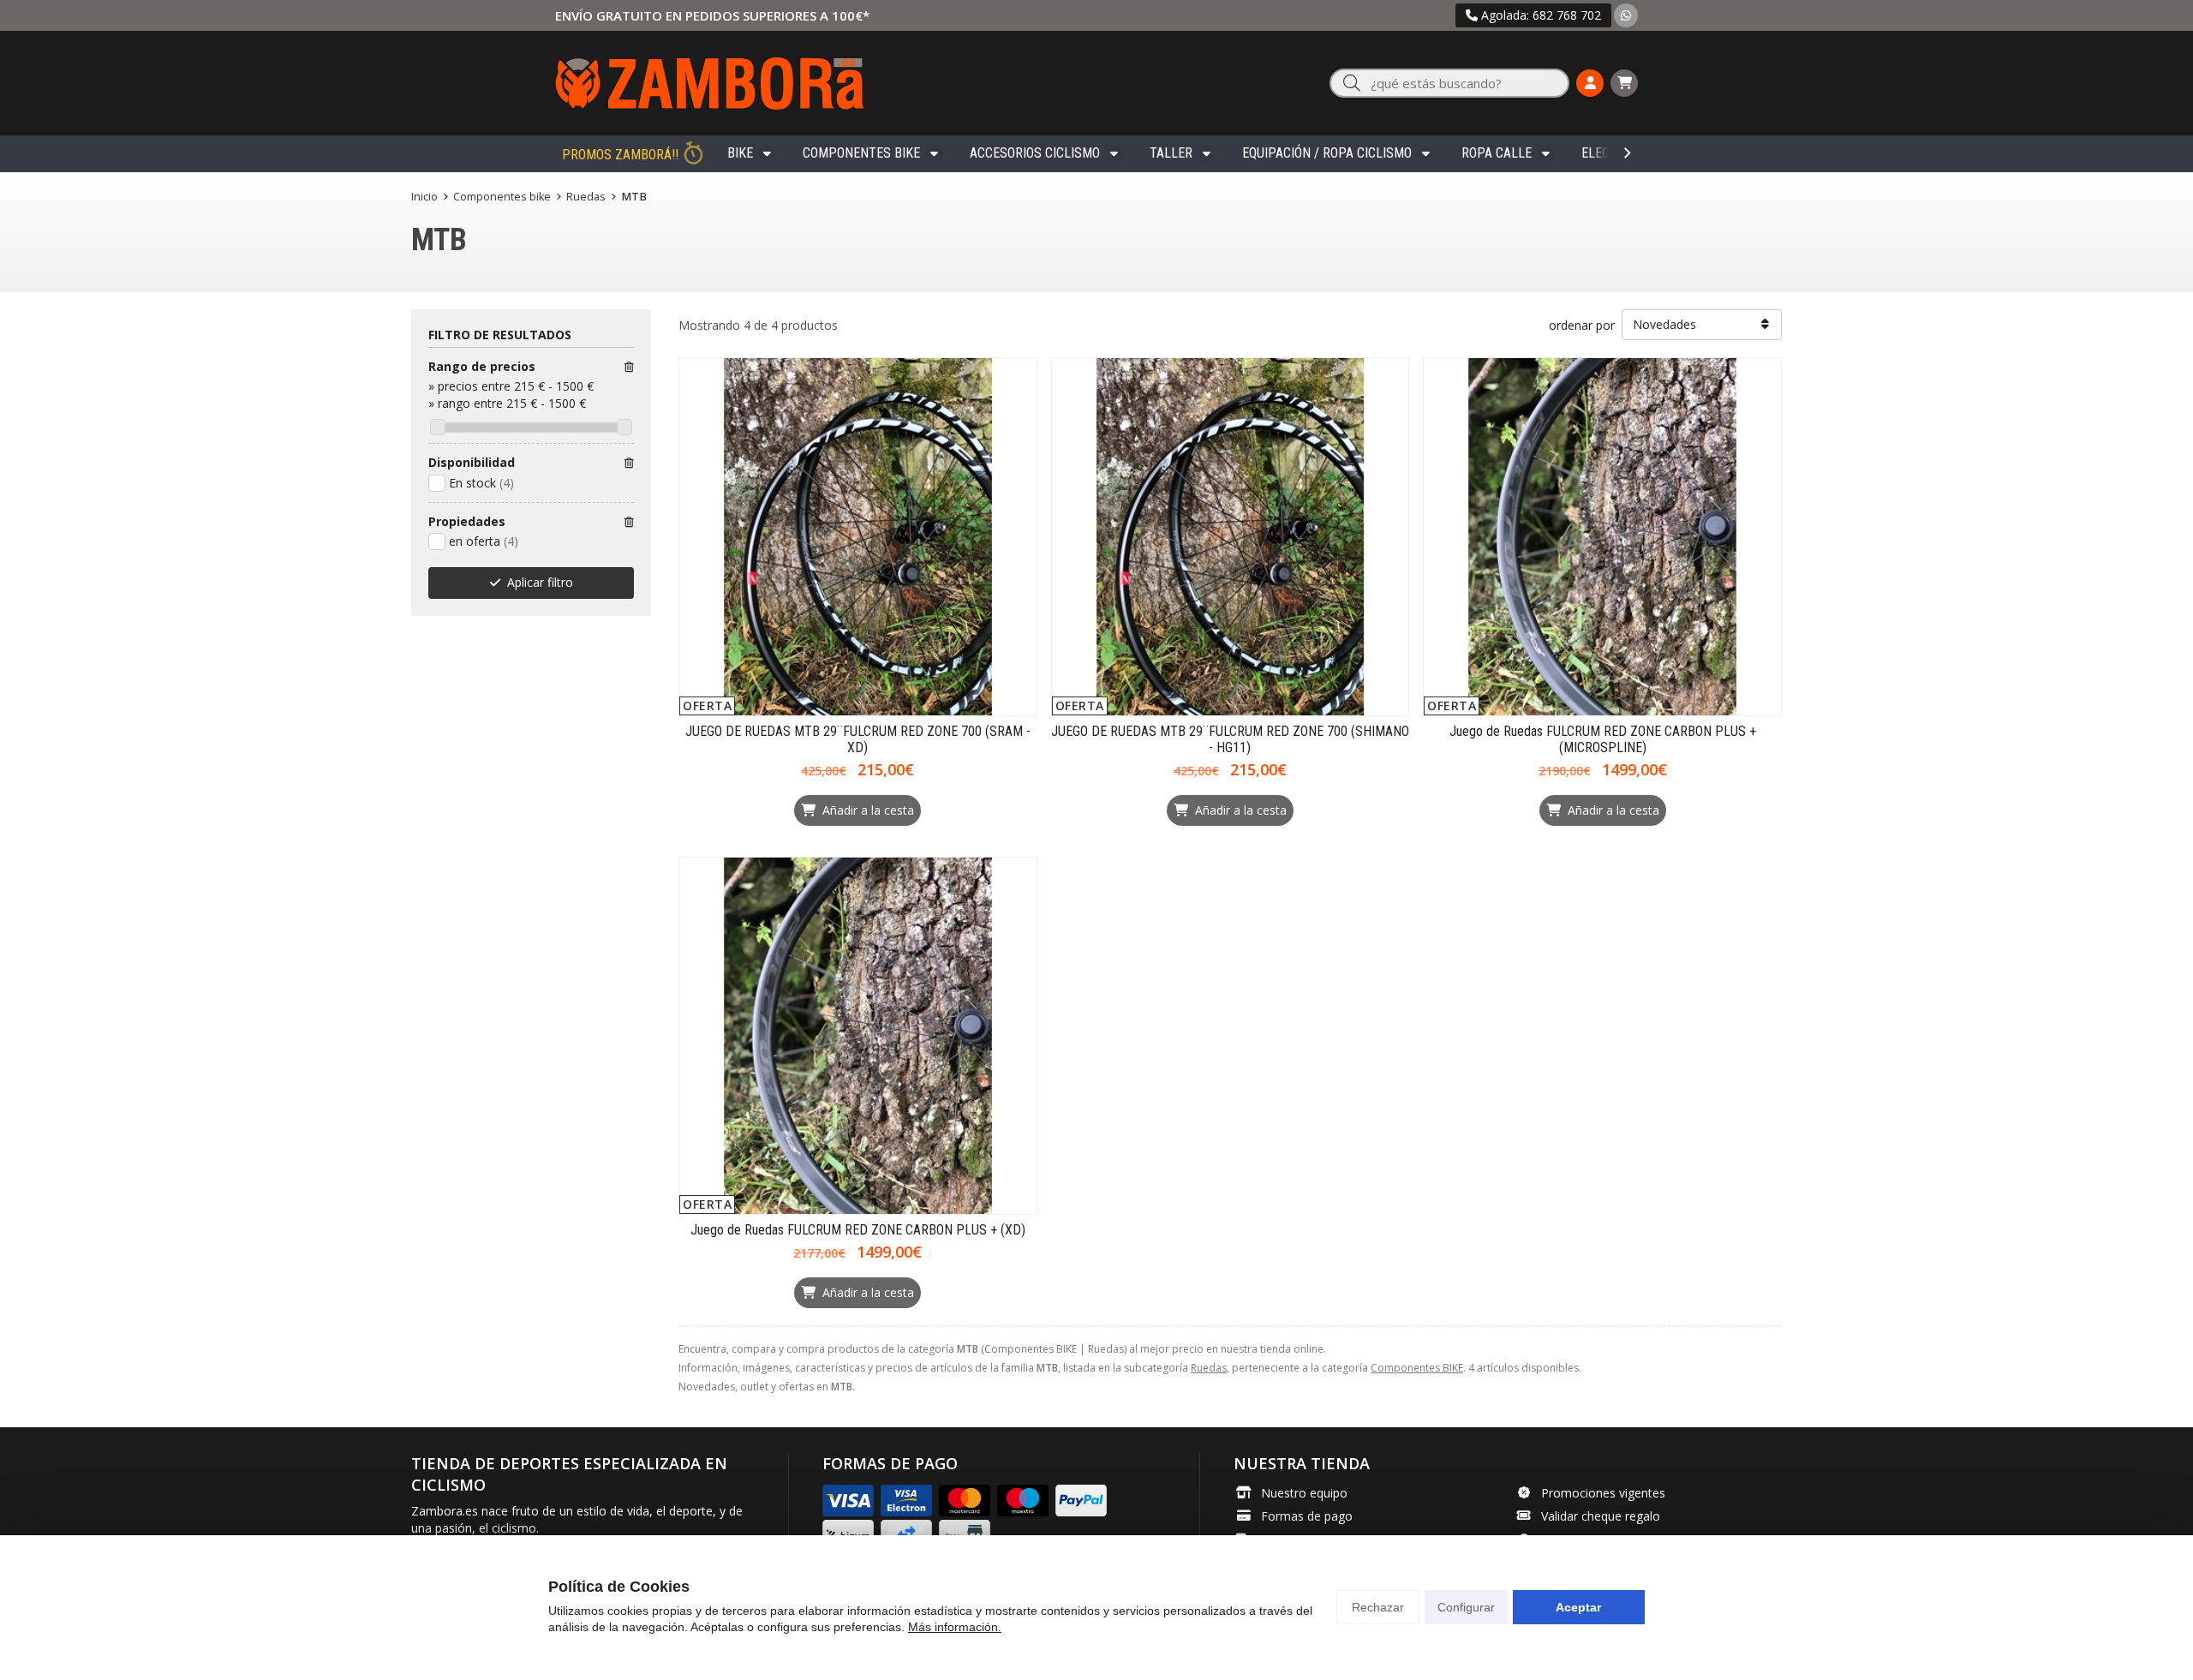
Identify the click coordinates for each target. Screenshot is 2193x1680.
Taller (1171, 153)
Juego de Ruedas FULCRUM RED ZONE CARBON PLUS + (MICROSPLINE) (1603, 739)
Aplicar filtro (540, 582)
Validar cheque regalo (1601, 1516)
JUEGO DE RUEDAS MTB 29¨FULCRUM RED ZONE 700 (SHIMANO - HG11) (1230, 739)
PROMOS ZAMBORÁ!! (620, 155)
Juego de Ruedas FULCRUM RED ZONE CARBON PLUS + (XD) (858, 1230)
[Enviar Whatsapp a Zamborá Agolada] (1626, 15)
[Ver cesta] (1624, 83)
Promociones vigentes (1603, 1493)
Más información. (955, 1627)
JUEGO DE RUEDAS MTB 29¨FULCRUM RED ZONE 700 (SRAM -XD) (858, 739)
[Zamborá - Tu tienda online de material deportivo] (709, 83)
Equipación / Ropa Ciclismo (1327, 153)
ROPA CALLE (1497, 153)
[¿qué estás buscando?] (1449, 84)
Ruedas (1209, 1368)
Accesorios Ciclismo (1035, 153)
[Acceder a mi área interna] (1590, 83)
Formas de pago (1307, 1516)
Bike (740, 153)
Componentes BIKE (861, 153)
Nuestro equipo (1304, 1493)
